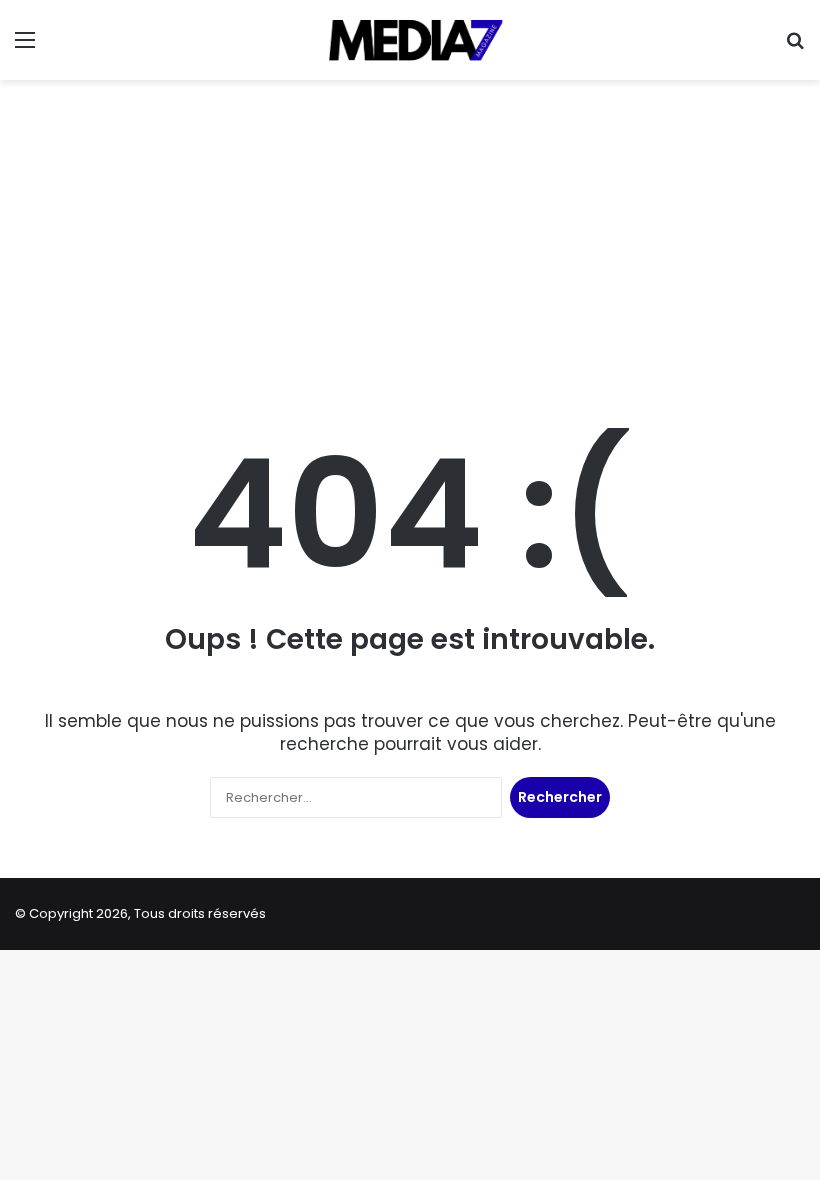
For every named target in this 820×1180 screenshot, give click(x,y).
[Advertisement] (410, 240)
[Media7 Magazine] (410, 40)
